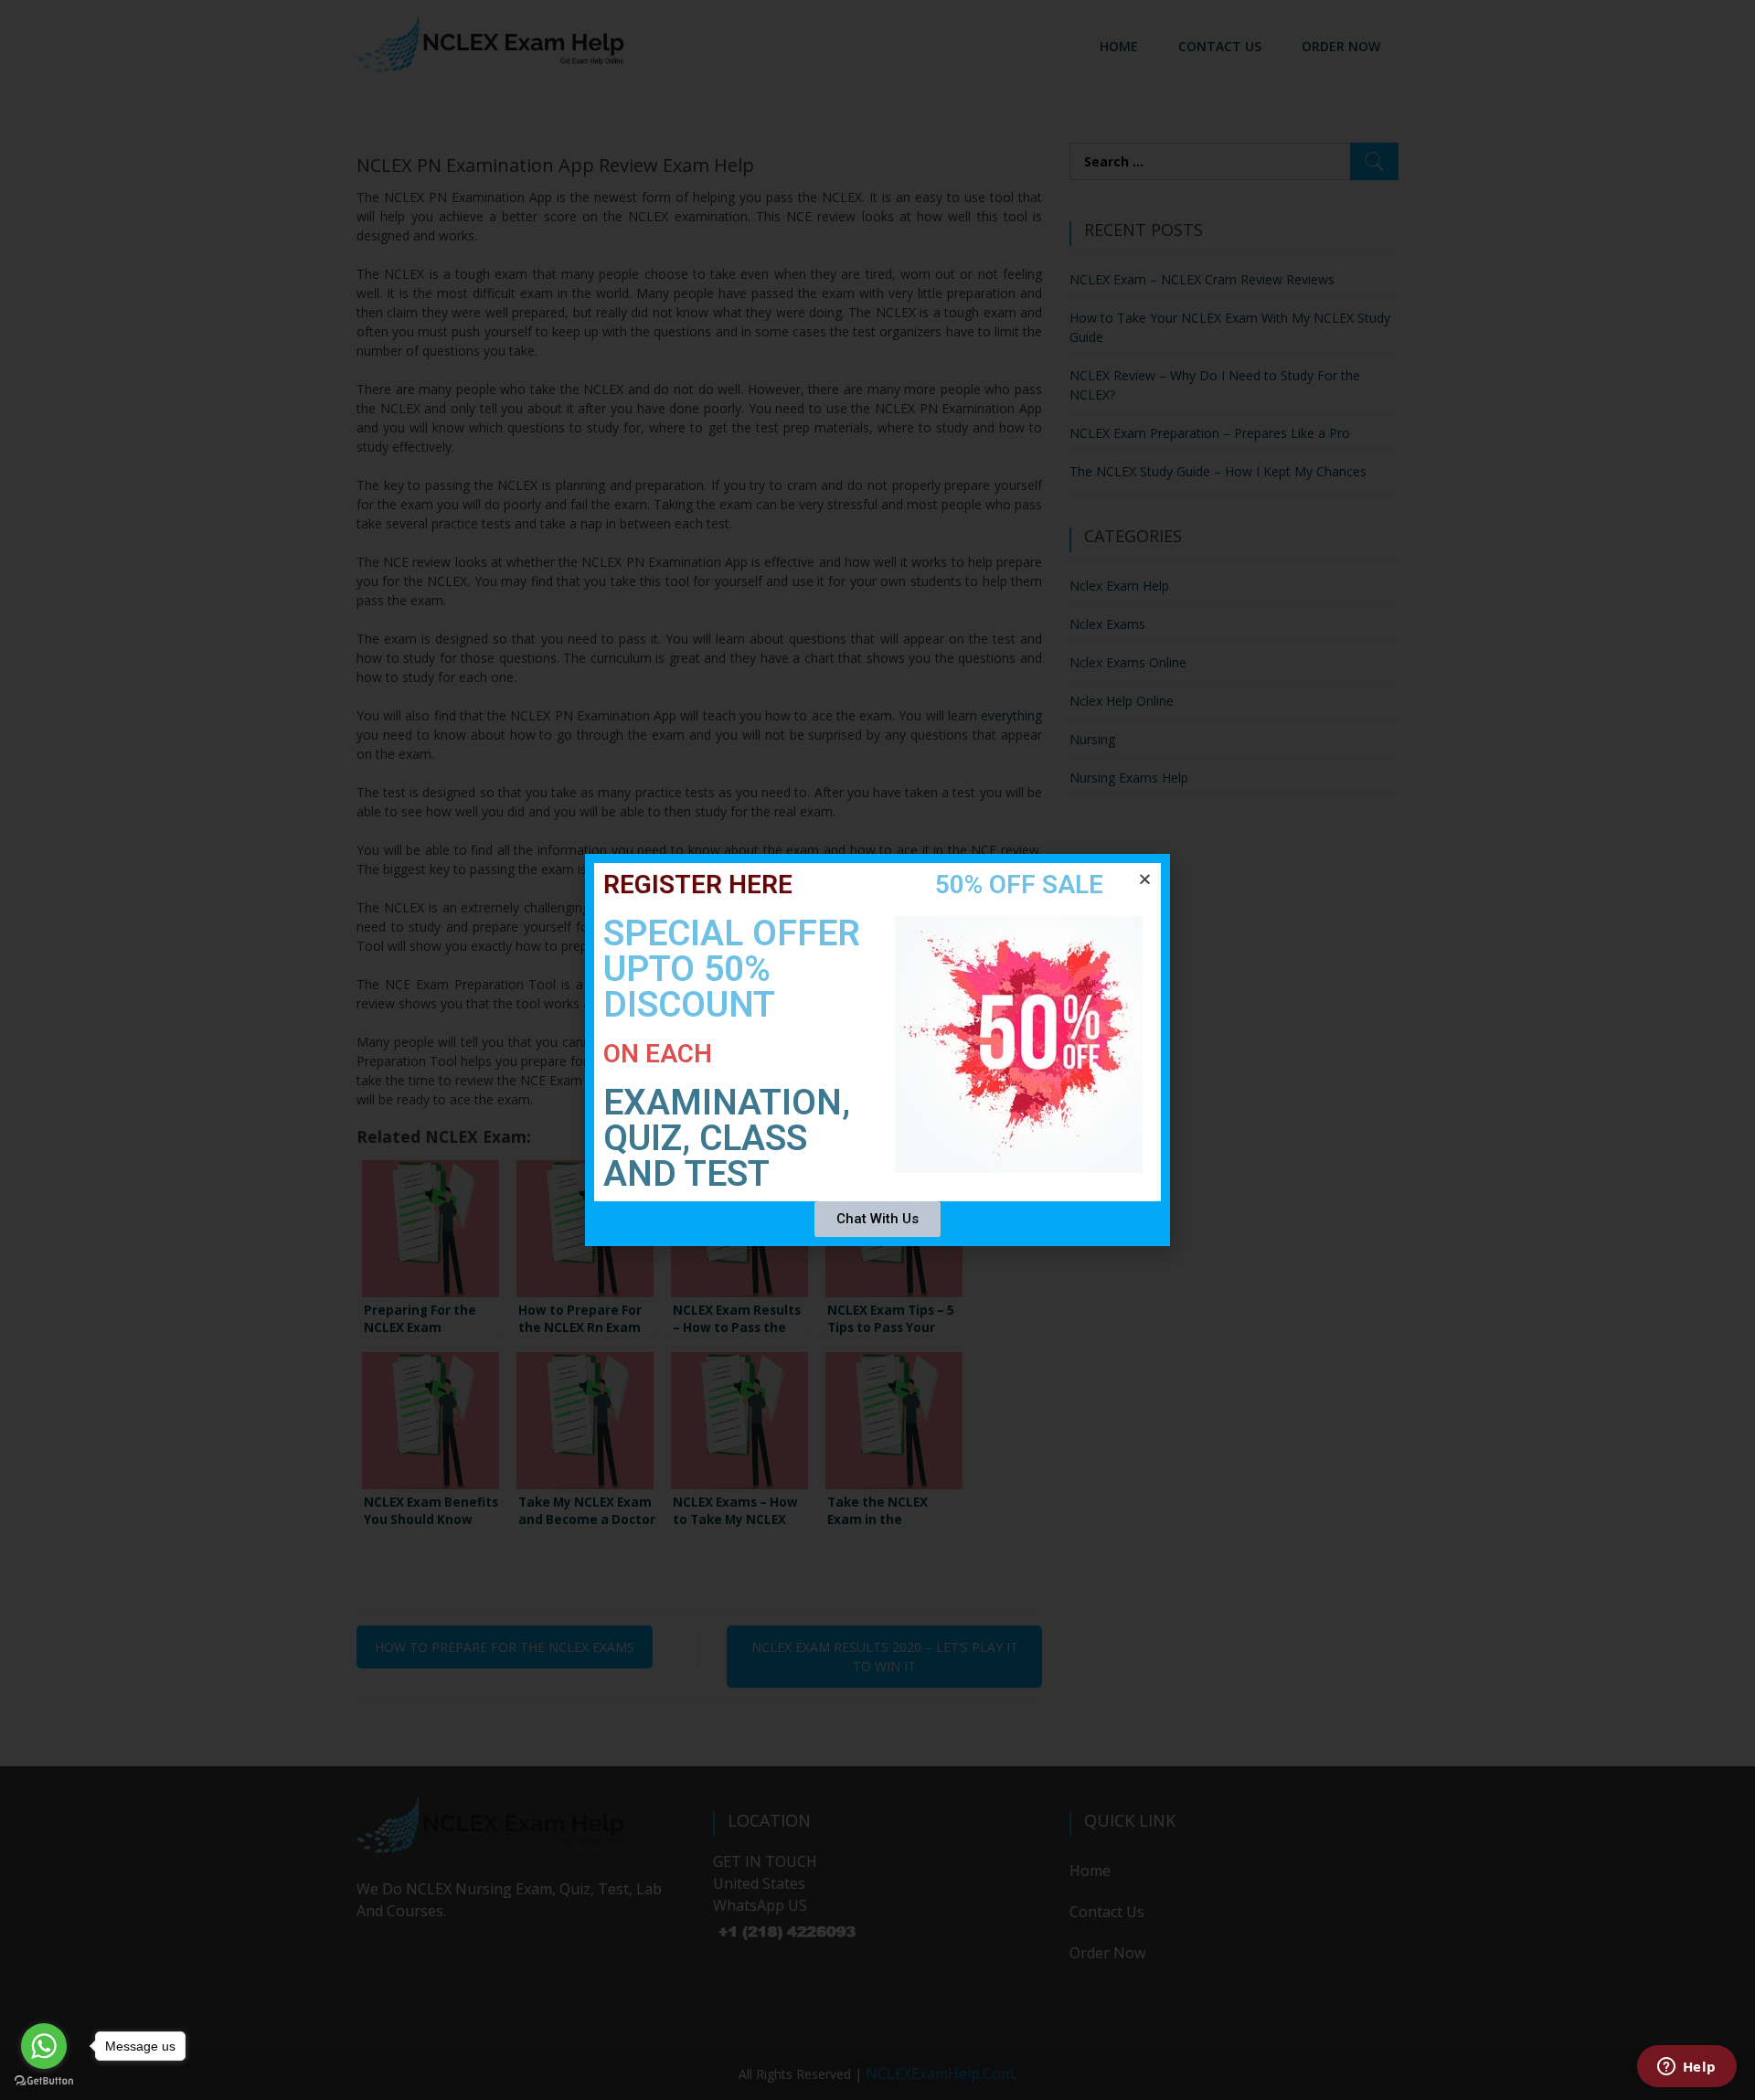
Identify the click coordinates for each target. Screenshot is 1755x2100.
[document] (877, 1050)
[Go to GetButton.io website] (44, 2081)
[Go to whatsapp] (44, 2046)
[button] (1145, 879)
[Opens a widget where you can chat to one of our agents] (1686, 2068)
